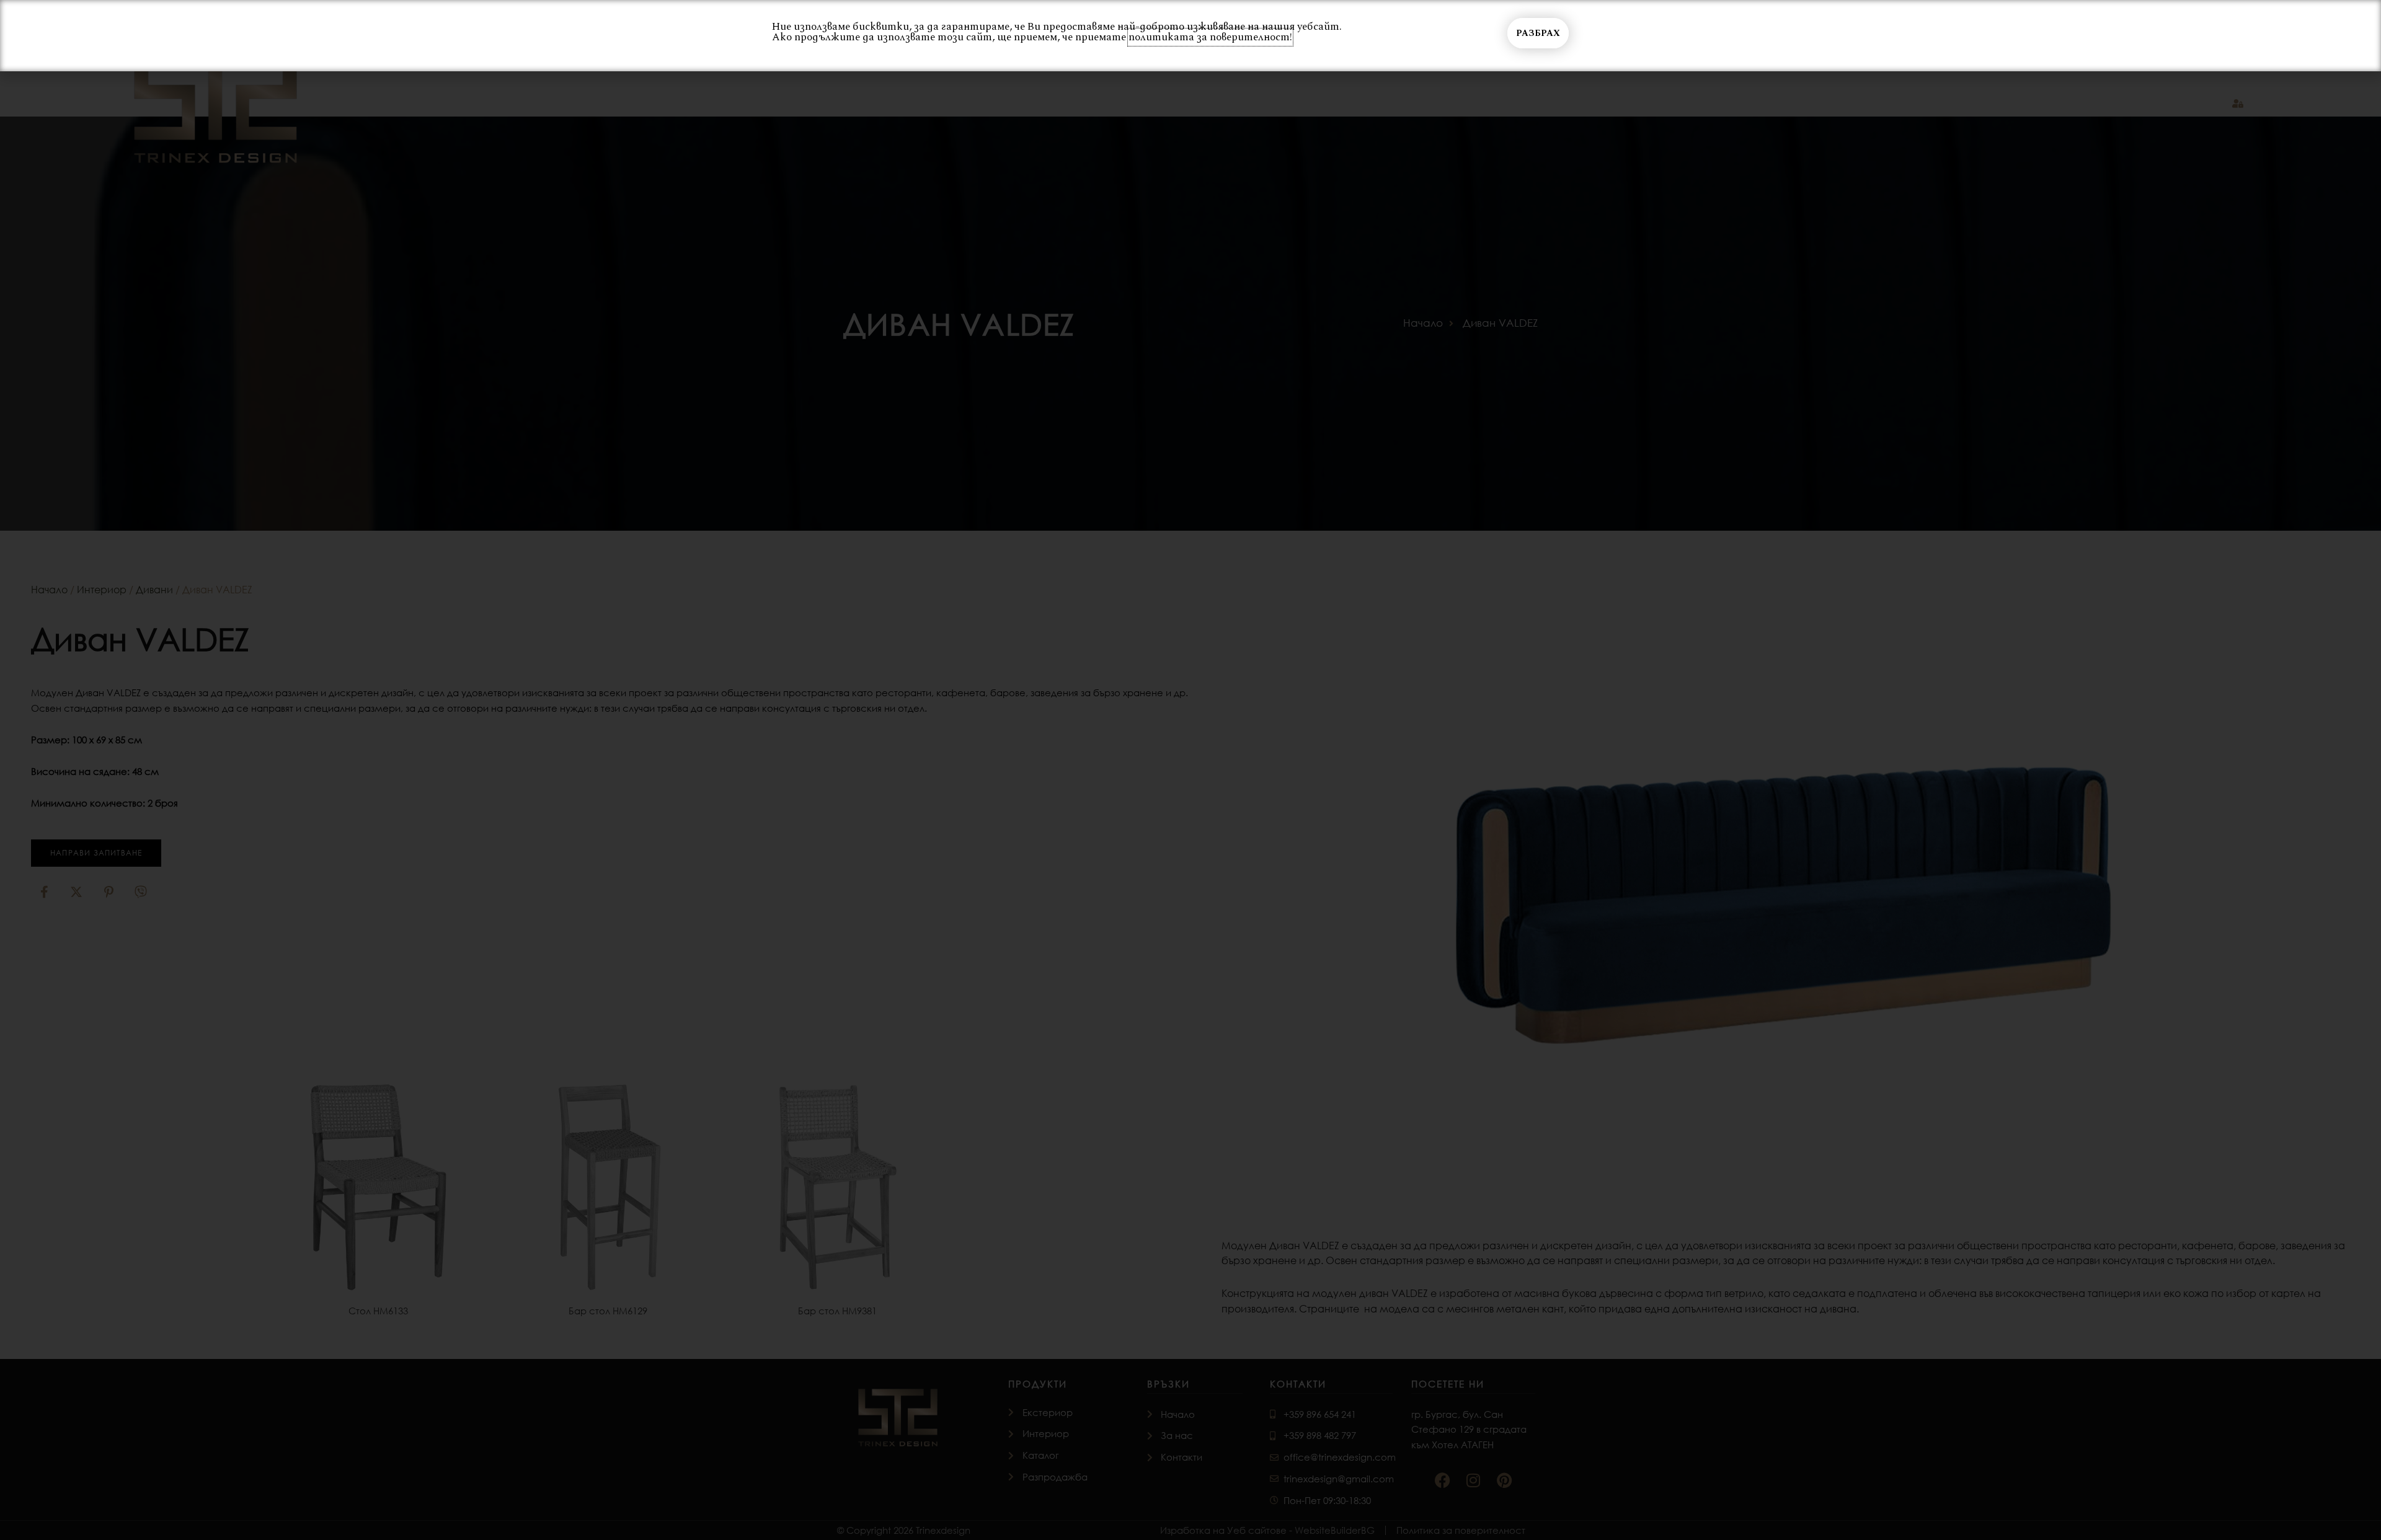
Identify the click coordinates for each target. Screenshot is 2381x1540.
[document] (1190, 770)
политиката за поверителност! (1210, 37)
